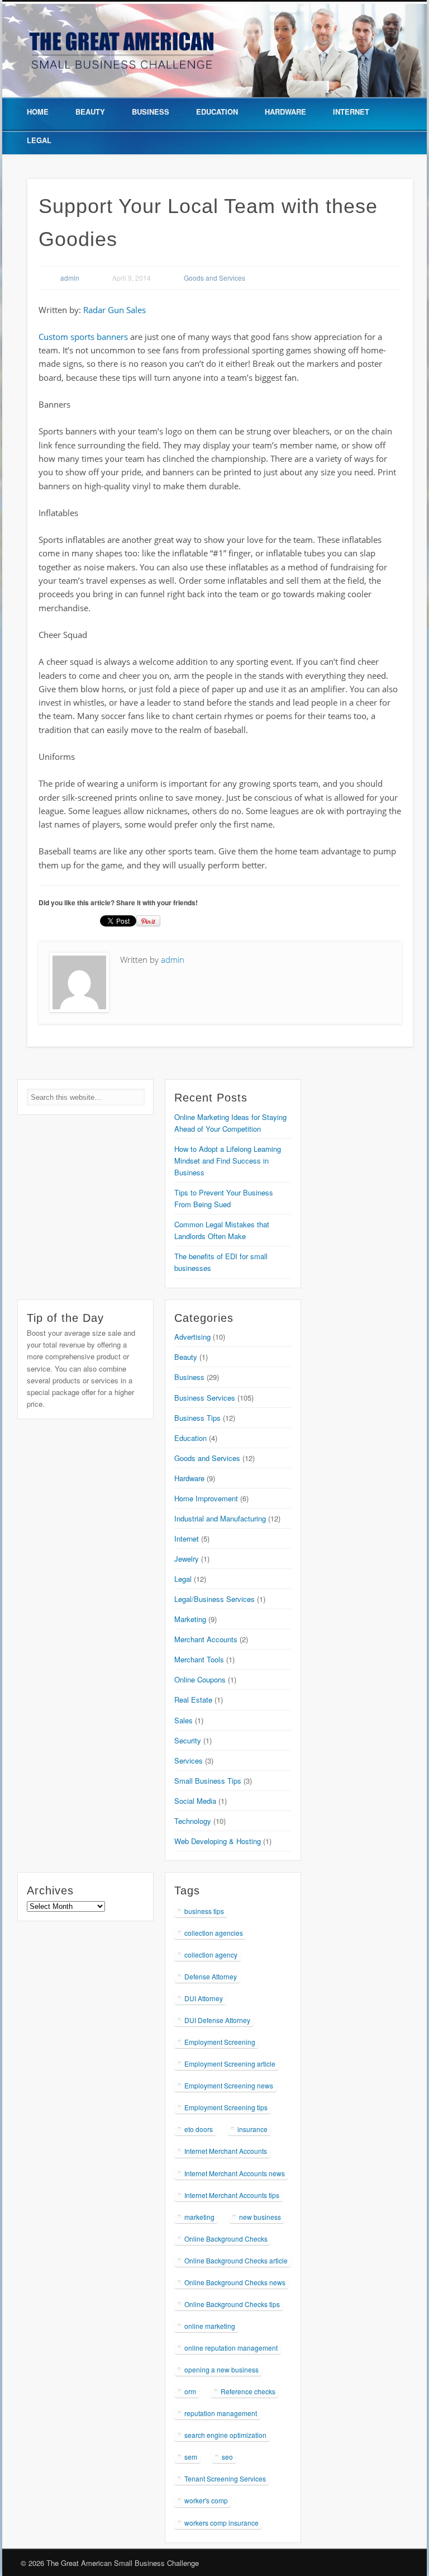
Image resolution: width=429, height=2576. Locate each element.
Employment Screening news (229, 2085)
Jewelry (187, 1559)
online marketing (210, 2326)
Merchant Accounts (206, 1639)
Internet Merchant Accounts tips (232, 2195)
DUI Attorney (204, 1998)
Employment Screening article (230, 2064)
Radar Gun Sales (115, 310)
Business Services (205, 1398)
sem (191, 2457)
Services (189, 1760)
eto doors (199, 2129)
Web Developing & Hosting (218, 1841)
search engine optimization (225, 2435)
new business (260, 2217)
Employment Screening (220, 2042)
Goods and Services (214, 278)
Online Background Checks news (235, 2282)
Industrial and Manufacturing (220, 1518)
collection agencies (214, 1933)
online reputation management (231, 2348)
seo (227, 2457)
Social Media (195, 1801)
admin (70, 278)
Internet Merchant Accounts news (235, 2173)
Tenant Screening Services (225, 2478)
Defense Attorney (211, 1976)
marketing (199, 2217)
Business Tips (197, 1418)
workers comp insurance (221, 2523)
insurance (252, 2129)
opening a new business (221, 2369)
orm (190, 2391)
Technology (193, 1821)
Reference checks (248, 2391)
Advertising (192, 1337)
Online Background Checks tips (232, 2304)
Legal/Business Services (214, 1599)
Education (217, 112)
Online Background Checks (226, 2239)
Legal (39, 140)
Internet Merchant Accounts (226, 2151)
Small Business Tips (208, 1781)
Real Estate (193, 1700)
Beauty (90, 112)
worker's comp (206, 2500)
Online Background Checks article (236, 2260)
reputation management (221, 2413)
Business (151, 112)
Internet (351, 112)
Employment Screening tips (226, 2107)
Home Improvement (206, 1498)
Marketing (190, 1619)
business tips (204, 1911)
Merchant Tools (199, 1659)
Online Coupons (200, 1679)
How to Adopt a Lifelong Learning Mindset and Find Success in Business (228, 1161)
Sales (183, 1720)
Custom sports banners (83, 337)
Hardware (285, 112)
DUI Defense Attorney (217, 2020)
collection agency (211, 1955)
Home (38, 112)
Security (188, 1740)
